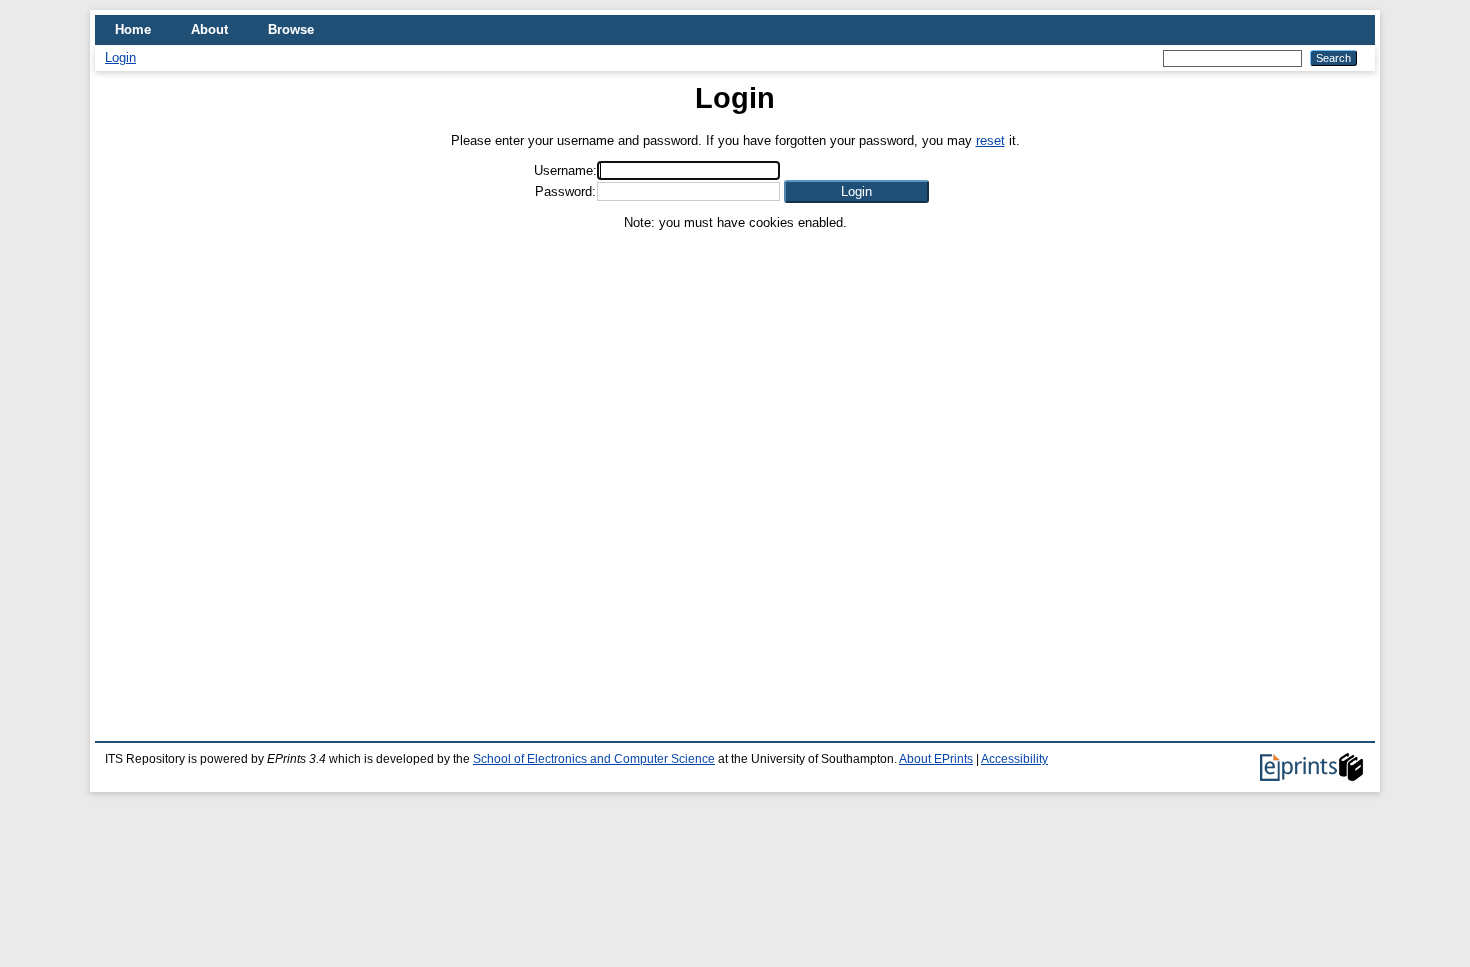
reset (990, 140)
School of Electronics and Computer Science (594, 759)
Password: (565, 191)
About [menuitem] (209, 29)
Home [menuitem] (133, 29)
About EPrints (936, 759)
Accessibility (1014, 759)
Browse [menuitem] (291, 29)
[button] (856, 191)
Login (120, 57)
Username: (565, 170)
